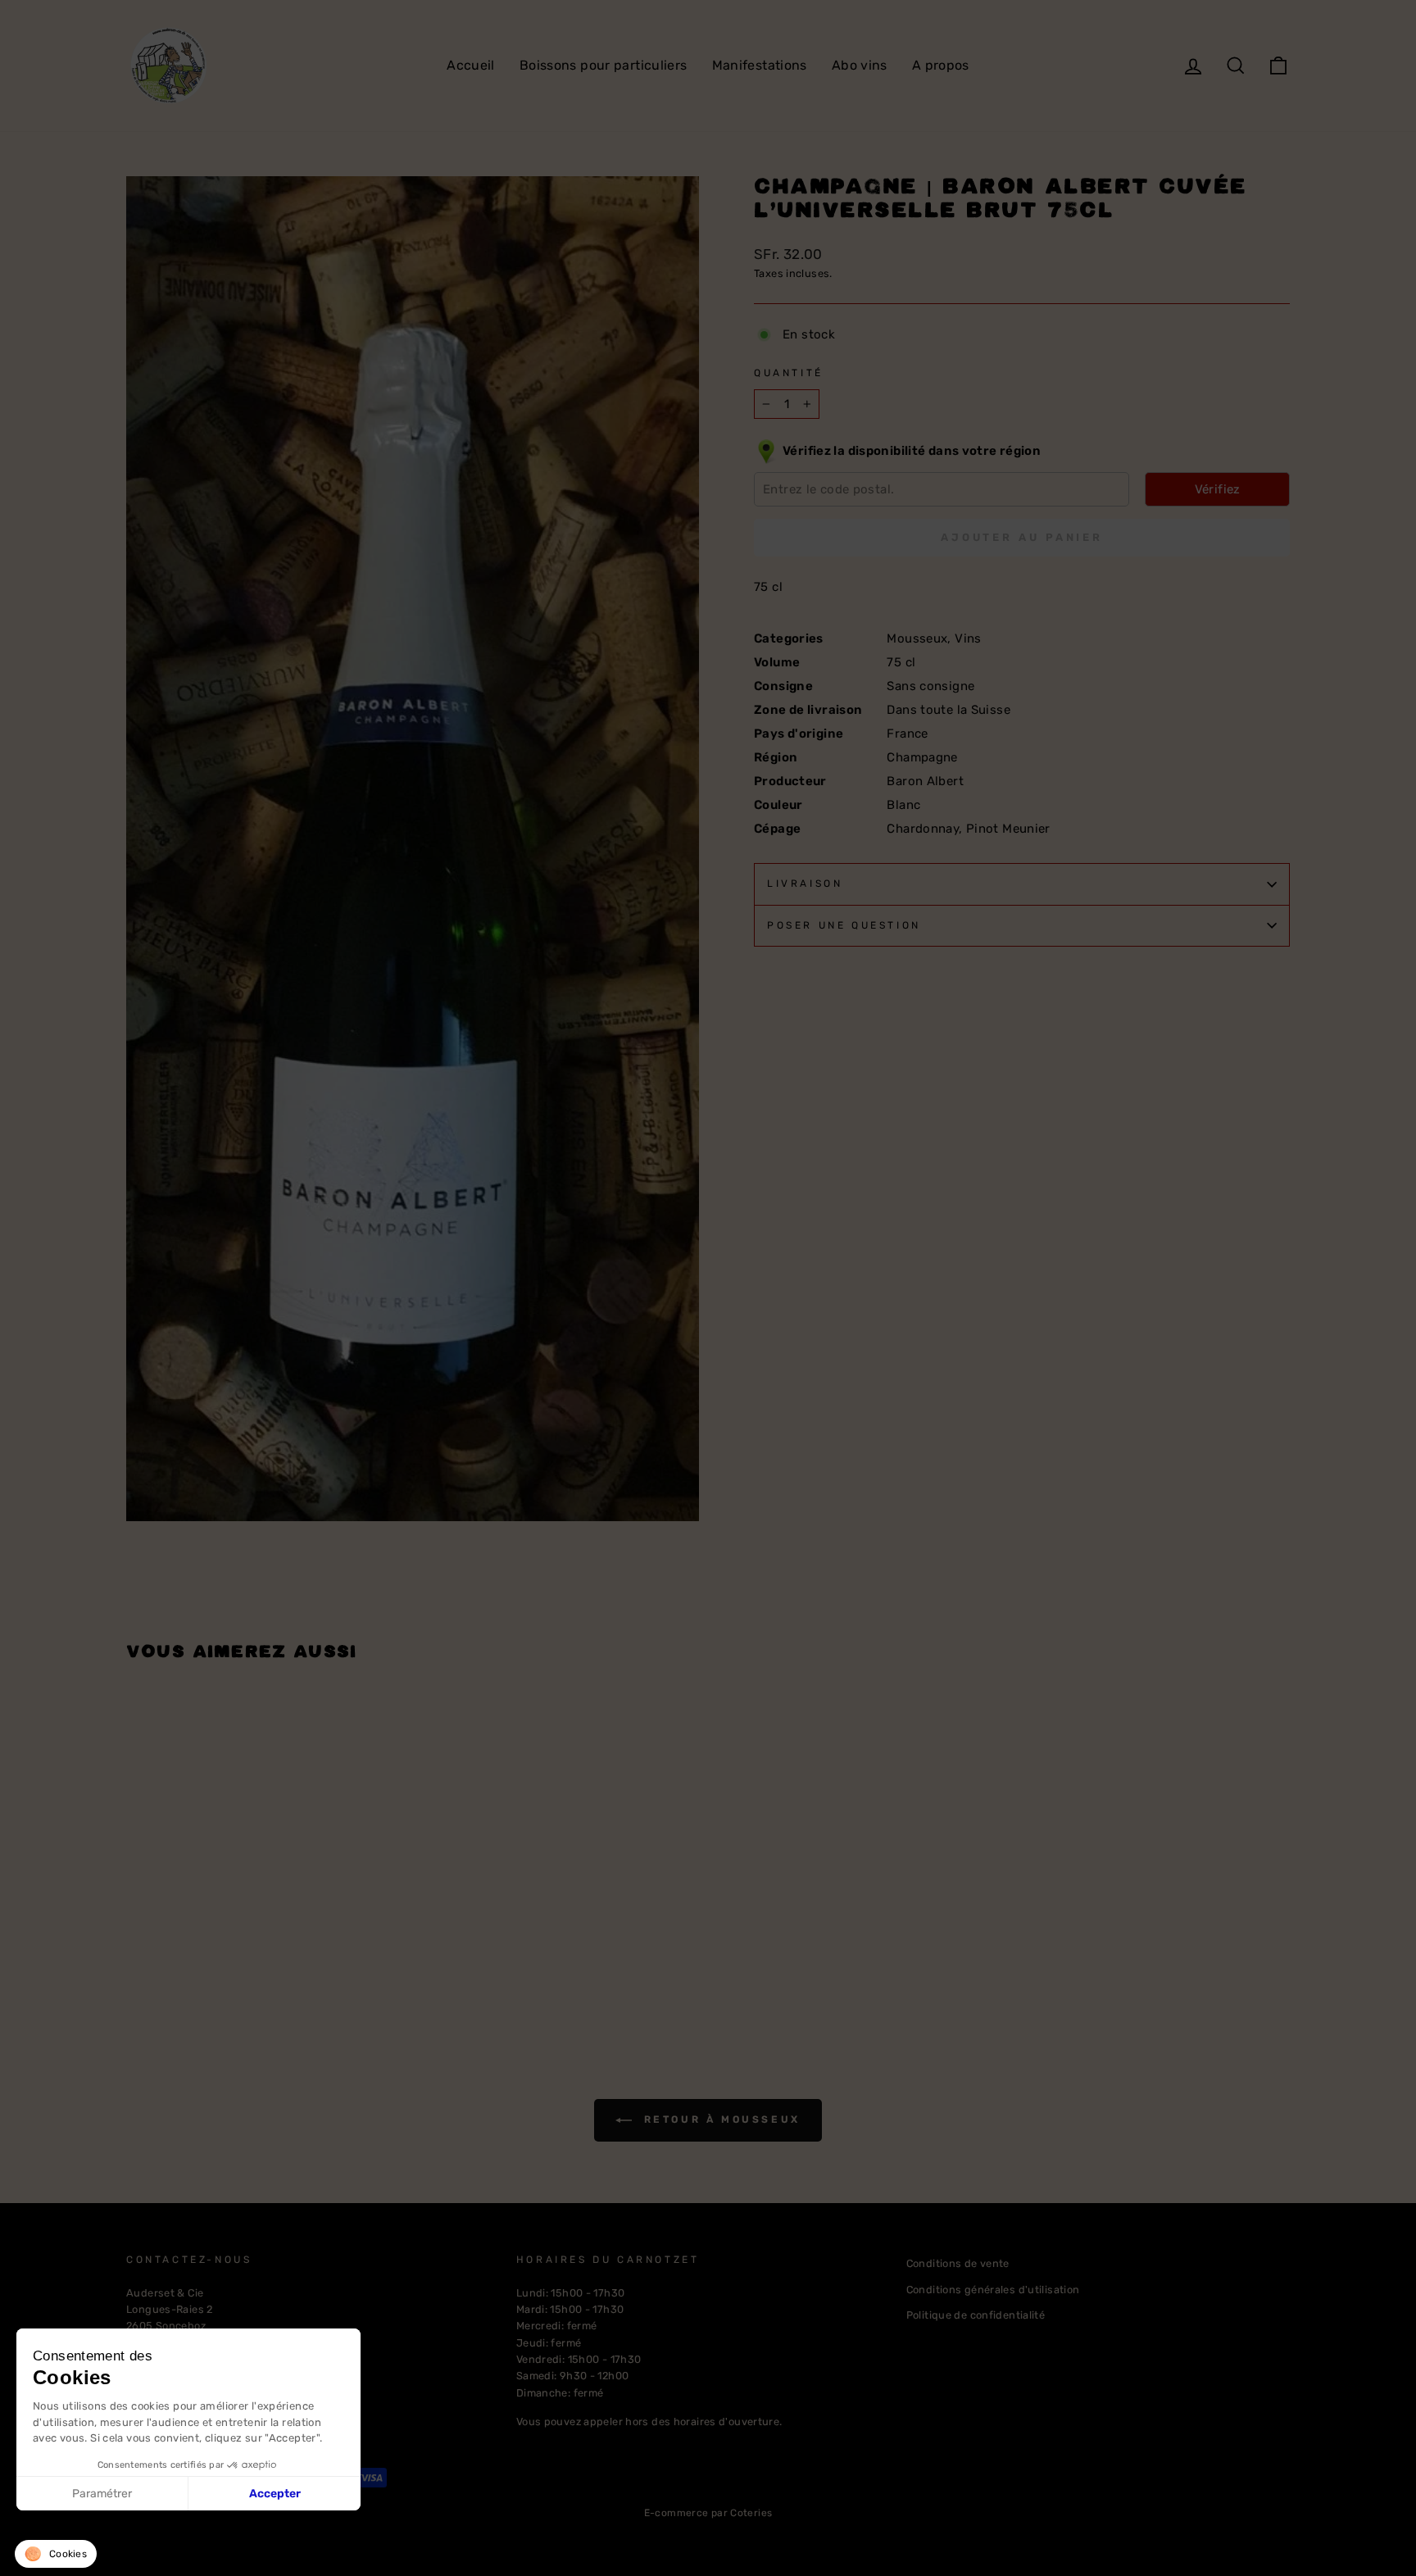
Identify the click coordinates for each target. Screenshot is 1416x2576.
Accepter (275, 2494)
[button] (56, 2554)
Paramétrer (102, 2494)
